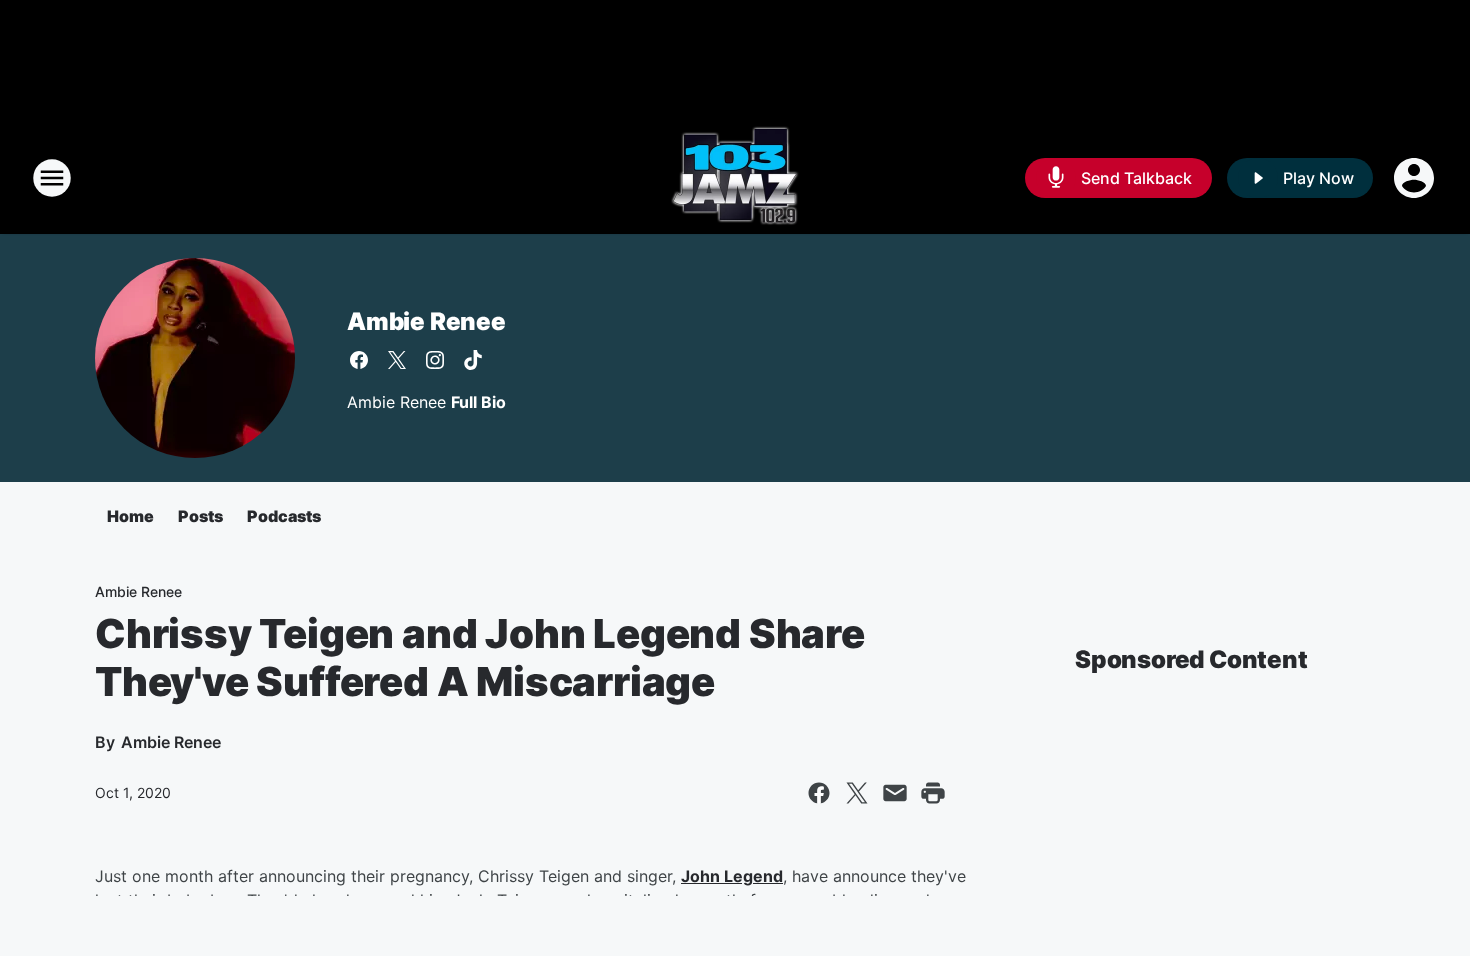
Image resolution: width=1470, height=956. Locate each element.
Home (130, 516)
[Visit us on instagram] (435, 360)
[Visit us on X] (397, 360)
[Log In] (1416, 178)
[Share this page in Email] (895, 793)
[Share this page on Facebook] (819, 793)
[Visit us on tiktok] (473, 360)
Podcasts (284, 516)
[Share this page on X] (857, 793)
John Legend (732, 876)
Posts (200, 516)
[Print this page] (933, 793)
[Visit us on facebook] (359, 360)
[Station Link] (735, 178)
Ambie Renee (426, 321)
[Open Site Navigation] (52, 178)
